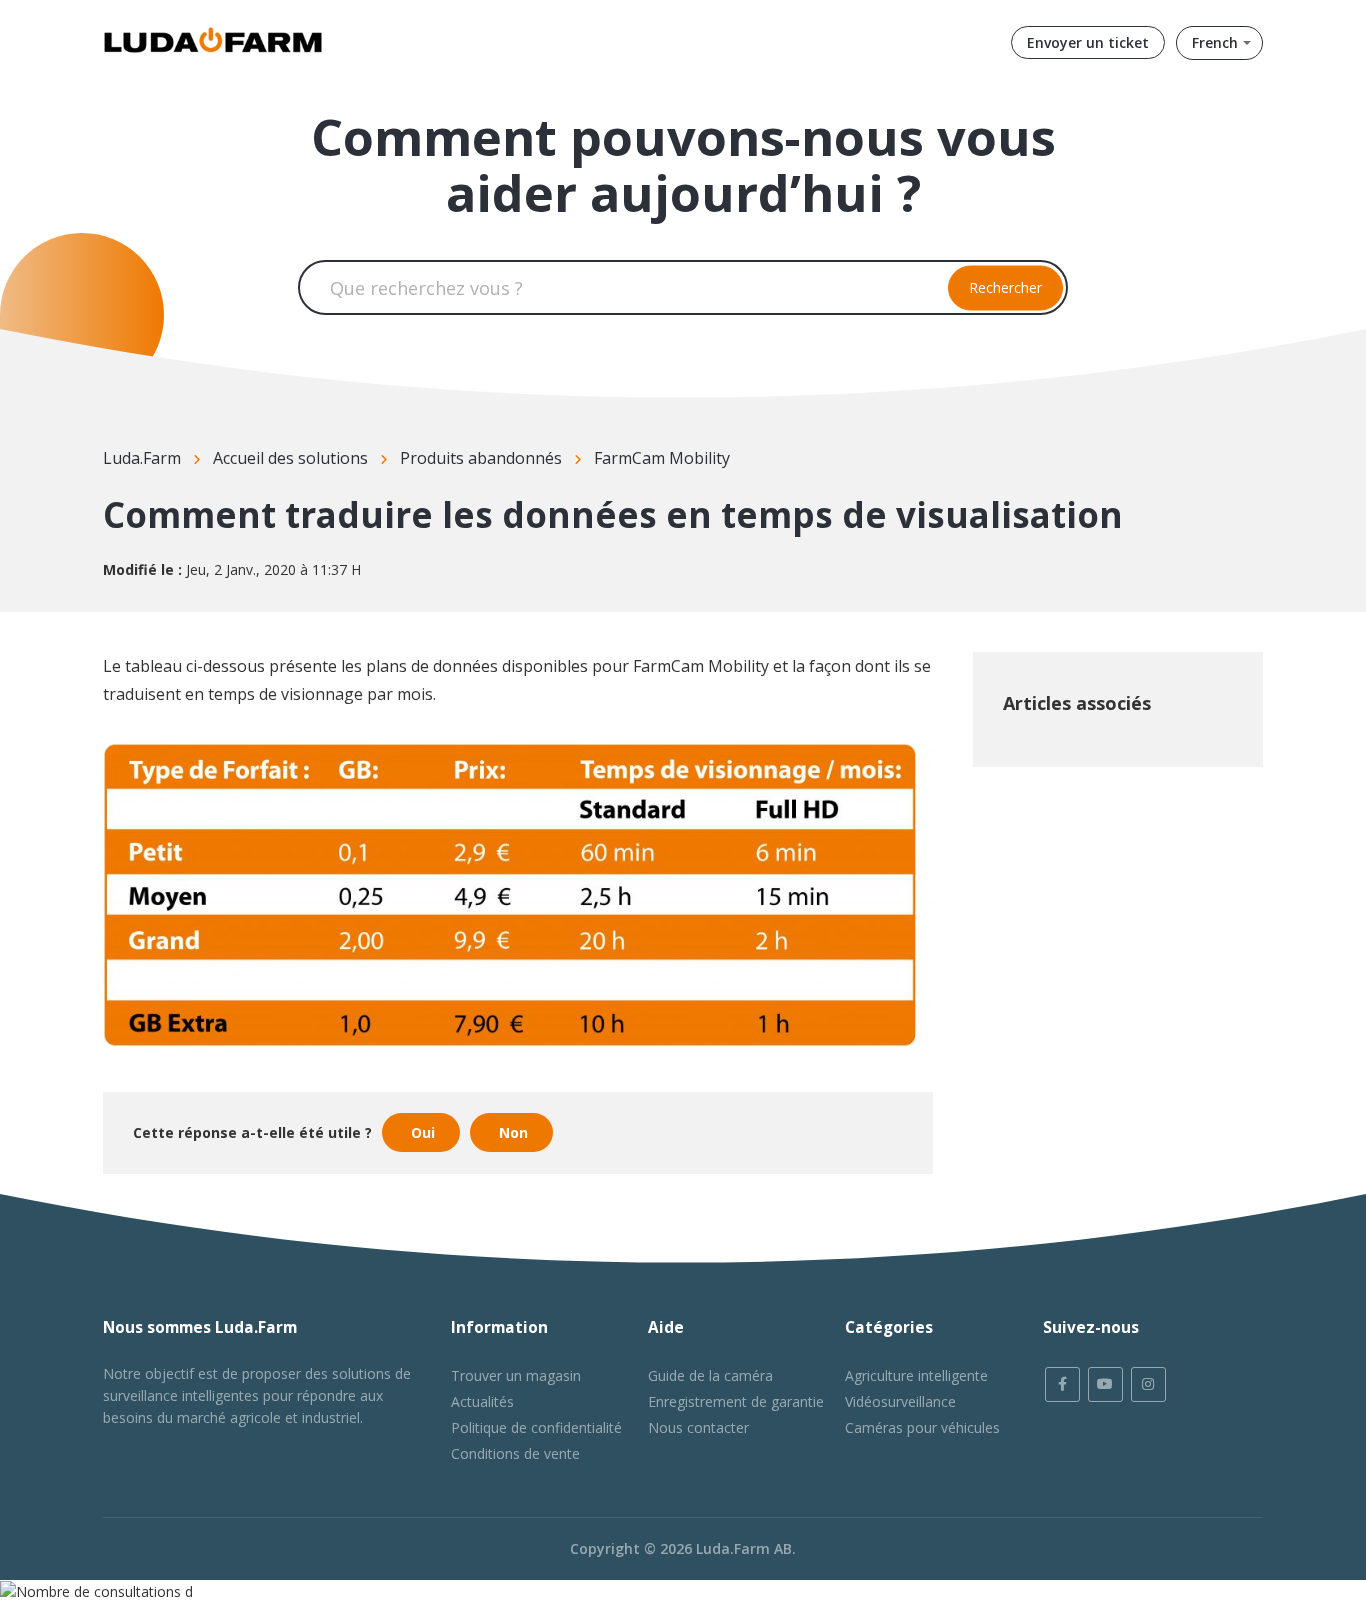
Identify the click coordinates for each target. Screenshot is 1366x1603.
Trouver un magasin (516, 1375)
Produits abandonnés (481, 458)
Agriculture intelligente (916, 1375)
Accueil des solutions (290, 458)
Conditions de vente (515, 1453)
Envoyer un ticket (1088, 42)
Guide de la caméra (710, 1375)
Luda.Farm (142, 458)
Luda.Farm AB (744, 1548)
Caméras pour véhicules (922, 1427)
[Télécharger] (646, 549)
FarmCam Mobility (662, 458)
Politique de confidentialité (536, 1427)
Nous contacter (698, 1427)
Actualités (482, 1401)
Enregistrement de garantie (736, 1401)
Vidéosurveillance (900, 1401)
